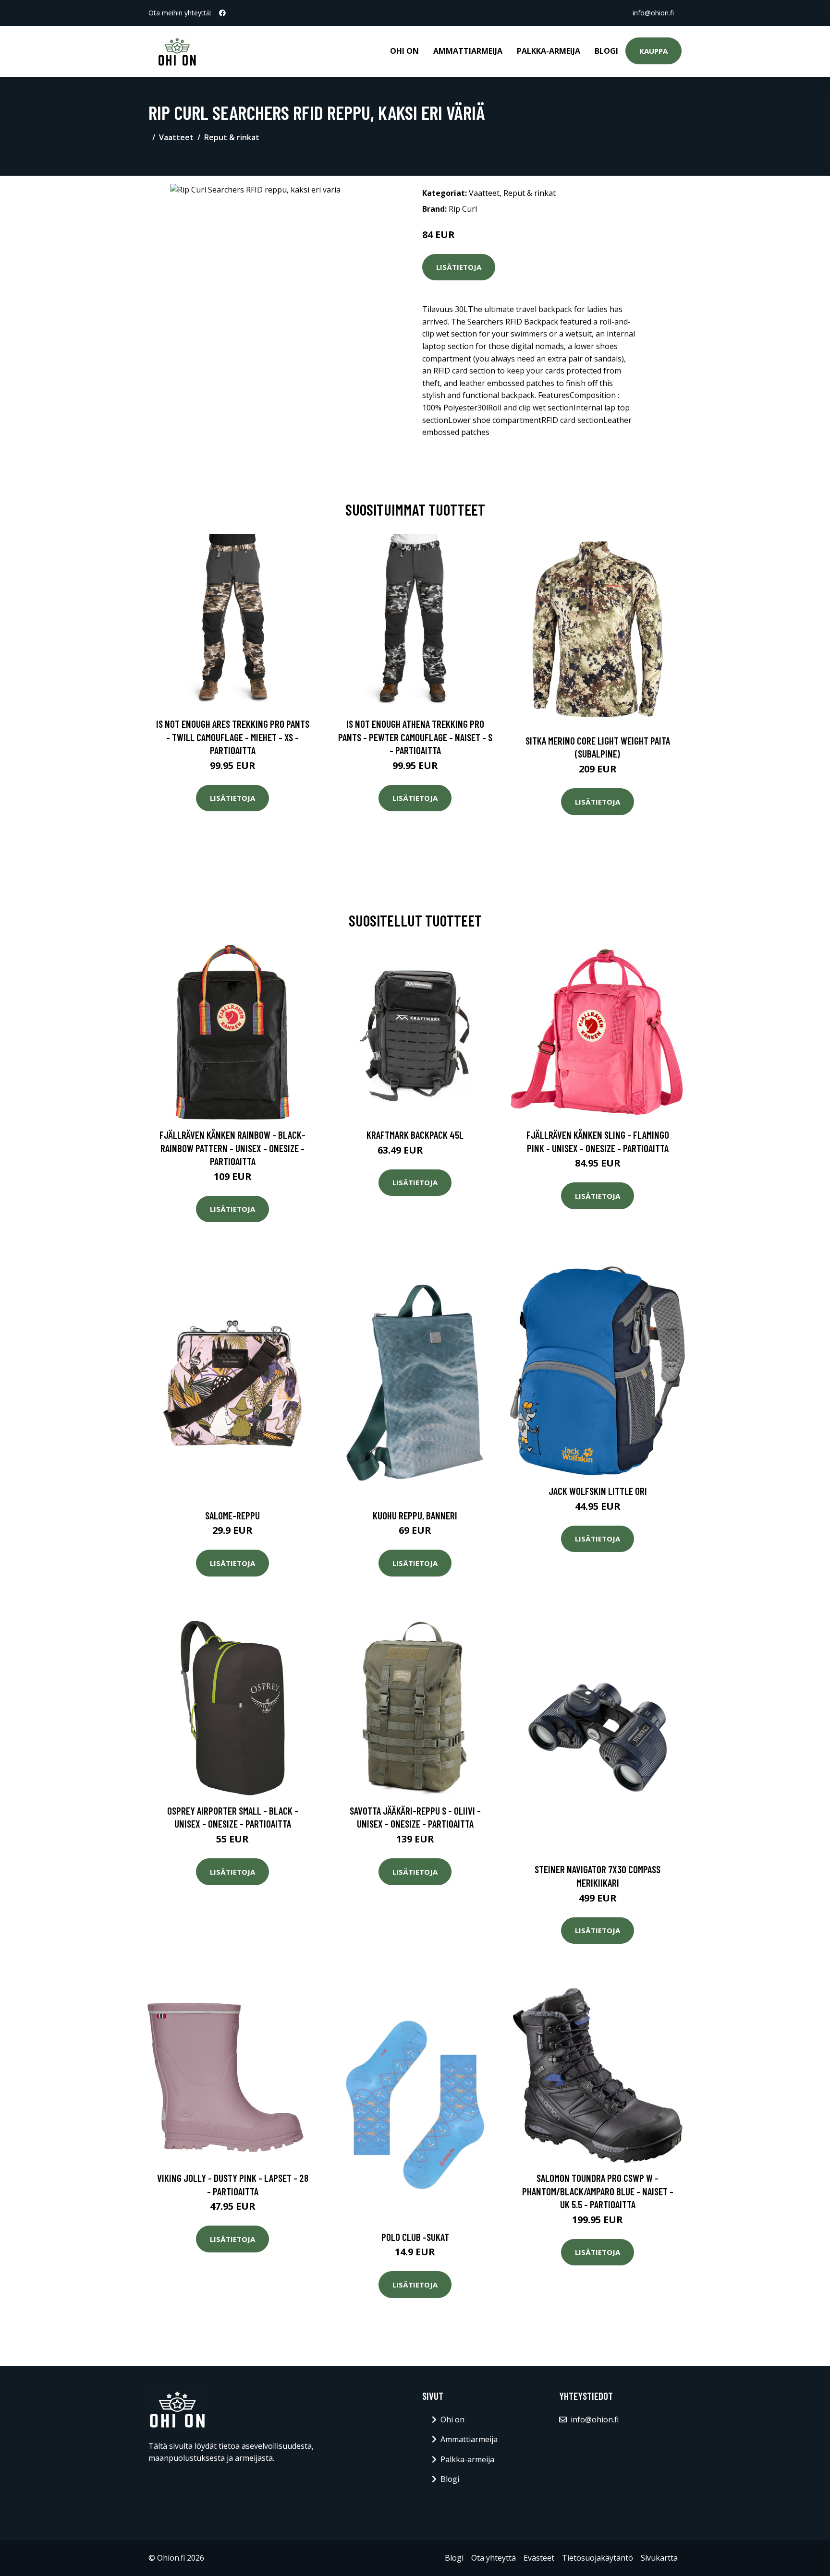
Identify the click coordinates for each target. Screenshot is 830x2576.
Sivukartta (659, 2558)
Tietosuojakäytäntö (598, 2558)
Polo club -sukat (415, 2237)
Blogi (606, 51)
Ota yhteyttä (494, 2558)
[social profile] (222, 13)
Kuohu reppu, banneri (415, 1515)
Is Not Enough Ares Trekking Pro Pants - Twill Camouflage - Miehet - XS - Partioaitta (233, 737)
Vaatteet (176, 137)
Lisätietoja (459, 267)
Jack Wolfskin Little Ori (598, 1491)
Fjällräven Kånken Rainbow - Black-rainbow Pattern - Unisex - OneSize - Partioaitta (232, 1148)
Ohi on (404, 51)
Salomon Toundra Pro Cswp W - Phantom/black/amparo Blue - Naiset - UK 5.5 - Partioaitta (598, 2191)
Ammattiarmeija (468, 51)
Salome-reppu (232, 1515)
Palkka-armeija (549, 51)
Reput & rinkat (232, 137)
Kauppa (653, 51)
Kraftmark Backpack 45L (415, 1135)
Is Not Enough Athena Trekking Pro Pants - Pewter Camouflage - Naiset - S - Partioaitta (415, 737)
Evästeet (539, 2558)
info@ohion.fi (653, 13)
